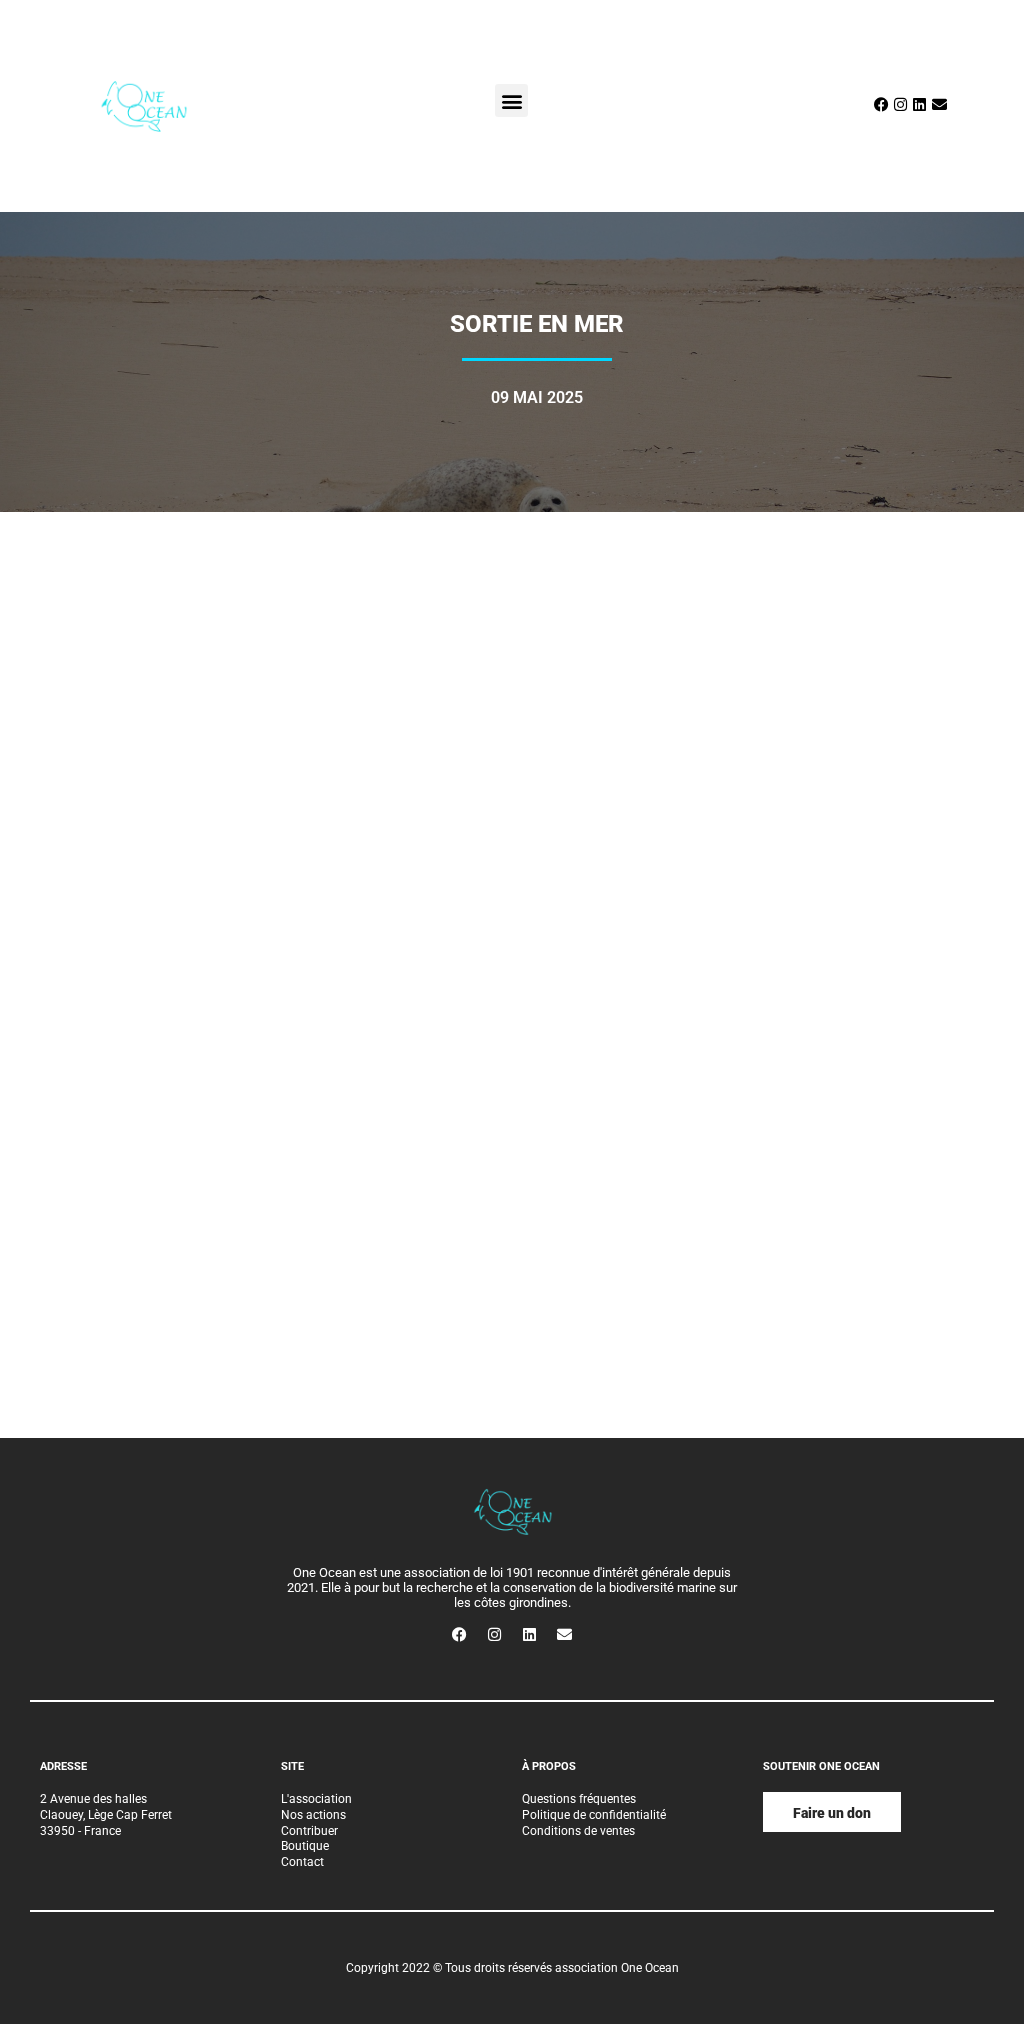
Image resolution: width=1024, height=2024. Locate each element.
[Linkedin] (920, 105)
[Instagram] (901, 105)
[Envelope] (939, 105)
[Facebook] (881, 105)
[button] (511, 100)
